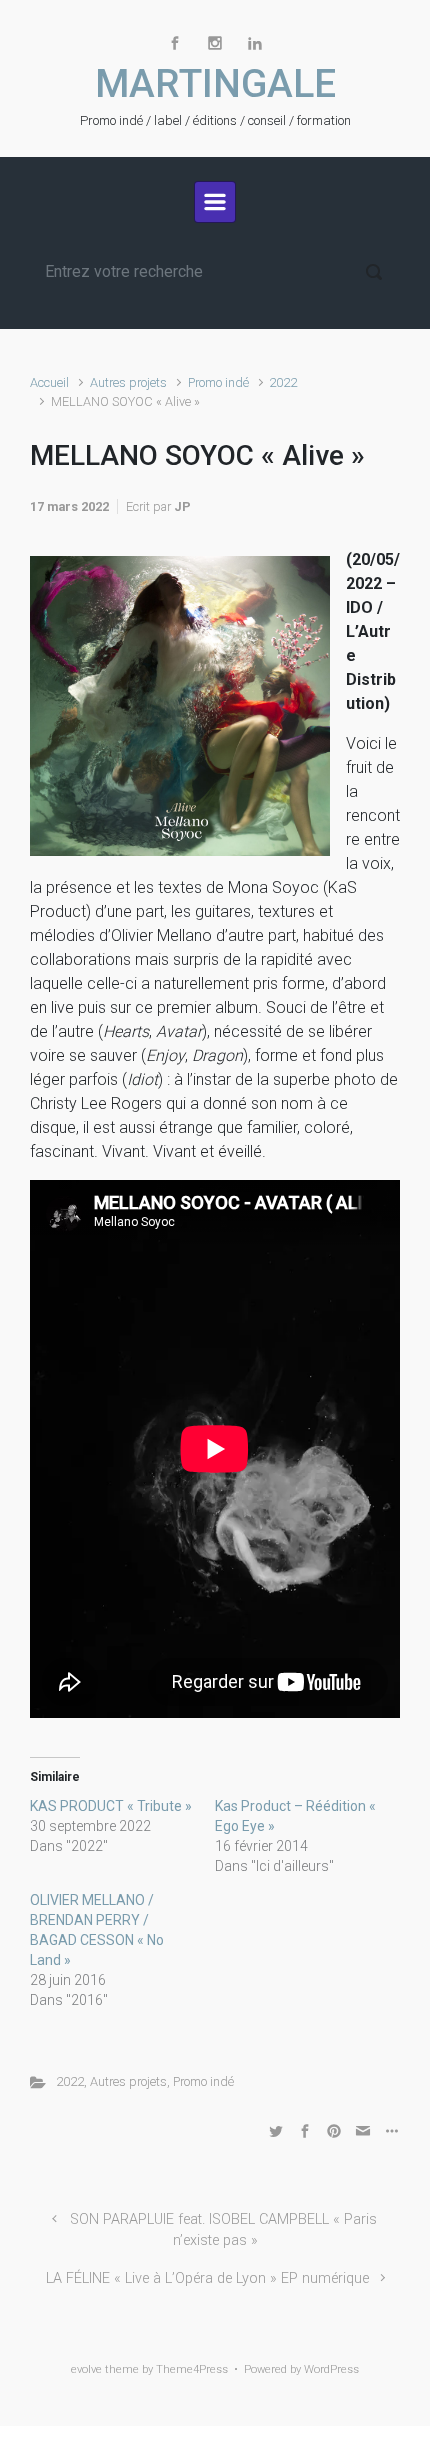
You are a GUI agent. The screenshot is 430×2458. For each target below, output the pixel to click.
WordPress (331, 2369)
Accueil (49, 382)
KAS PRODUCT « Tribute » (111, 1806)
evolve (86, 2369)
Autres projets (128, 382)
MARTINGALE (215, 84)
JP (182, 506)
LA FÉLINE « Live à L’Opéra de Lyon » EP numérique (207, 2278)
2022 (283, 382)
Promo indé (218, 382)
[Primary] (215, 202)
